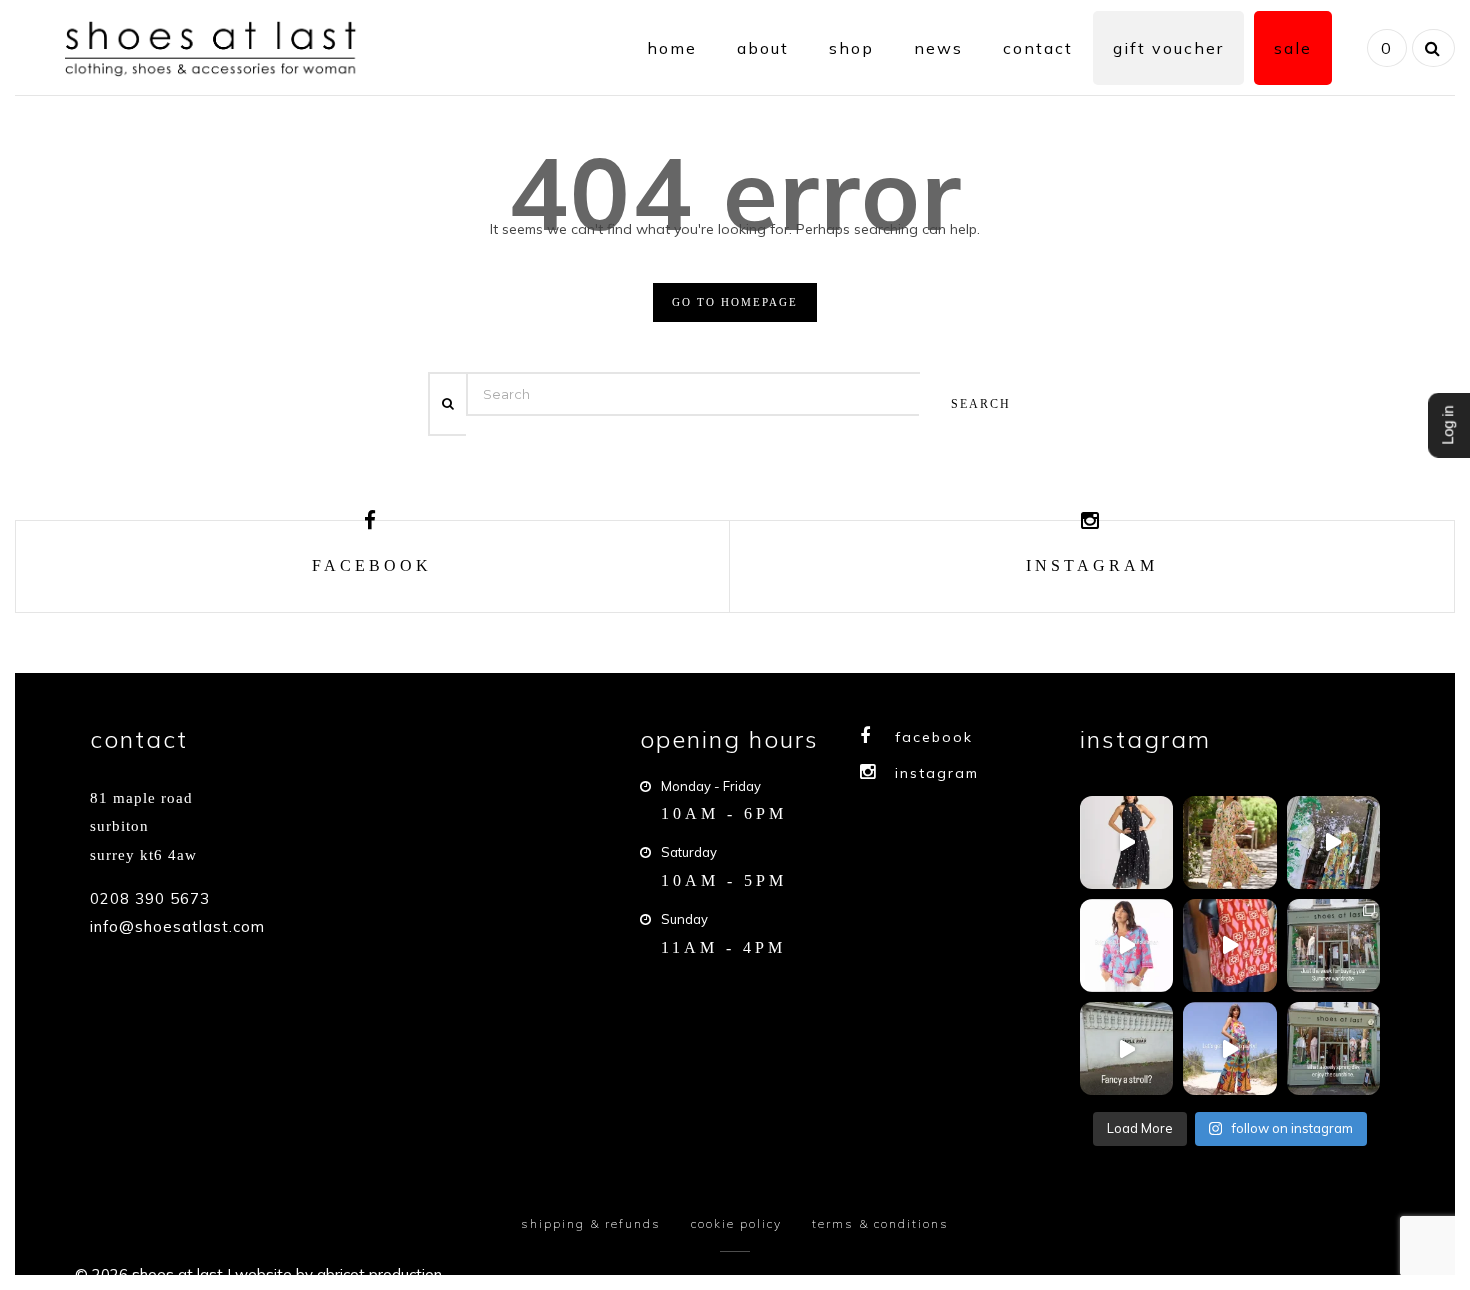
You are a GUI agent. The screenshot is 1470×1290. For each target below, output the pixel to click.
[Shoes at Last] (214, 46)
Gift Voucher (1168, 48)
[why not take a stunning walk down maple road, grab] (1333, 1048)
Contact (1038, 48)
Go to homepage (735, 302)
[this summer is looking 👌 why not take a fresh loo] (1333, 842)
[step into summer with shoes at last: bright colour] (1126, 945)
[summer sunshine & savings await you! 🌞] (1229, 842)
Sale (1293, 48)
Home (672, 48)
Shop (851, 48)
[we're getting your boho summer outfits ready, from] (1333, 945)
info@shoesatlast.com (177, 926)
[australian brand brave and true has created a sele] (1126, 842)
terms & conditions (880, 1223)
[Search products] (1431, 48)
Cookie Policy (736, 1223)
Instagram (937, 773)
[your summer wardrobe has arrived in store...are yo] (1229, 1048)
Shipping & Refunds (591, 1223)
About (763, 48)
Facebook (934, 737)
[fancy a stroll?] (1126, 1048)
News (938, 48)
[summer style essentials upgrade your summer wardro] (1229, 945)
